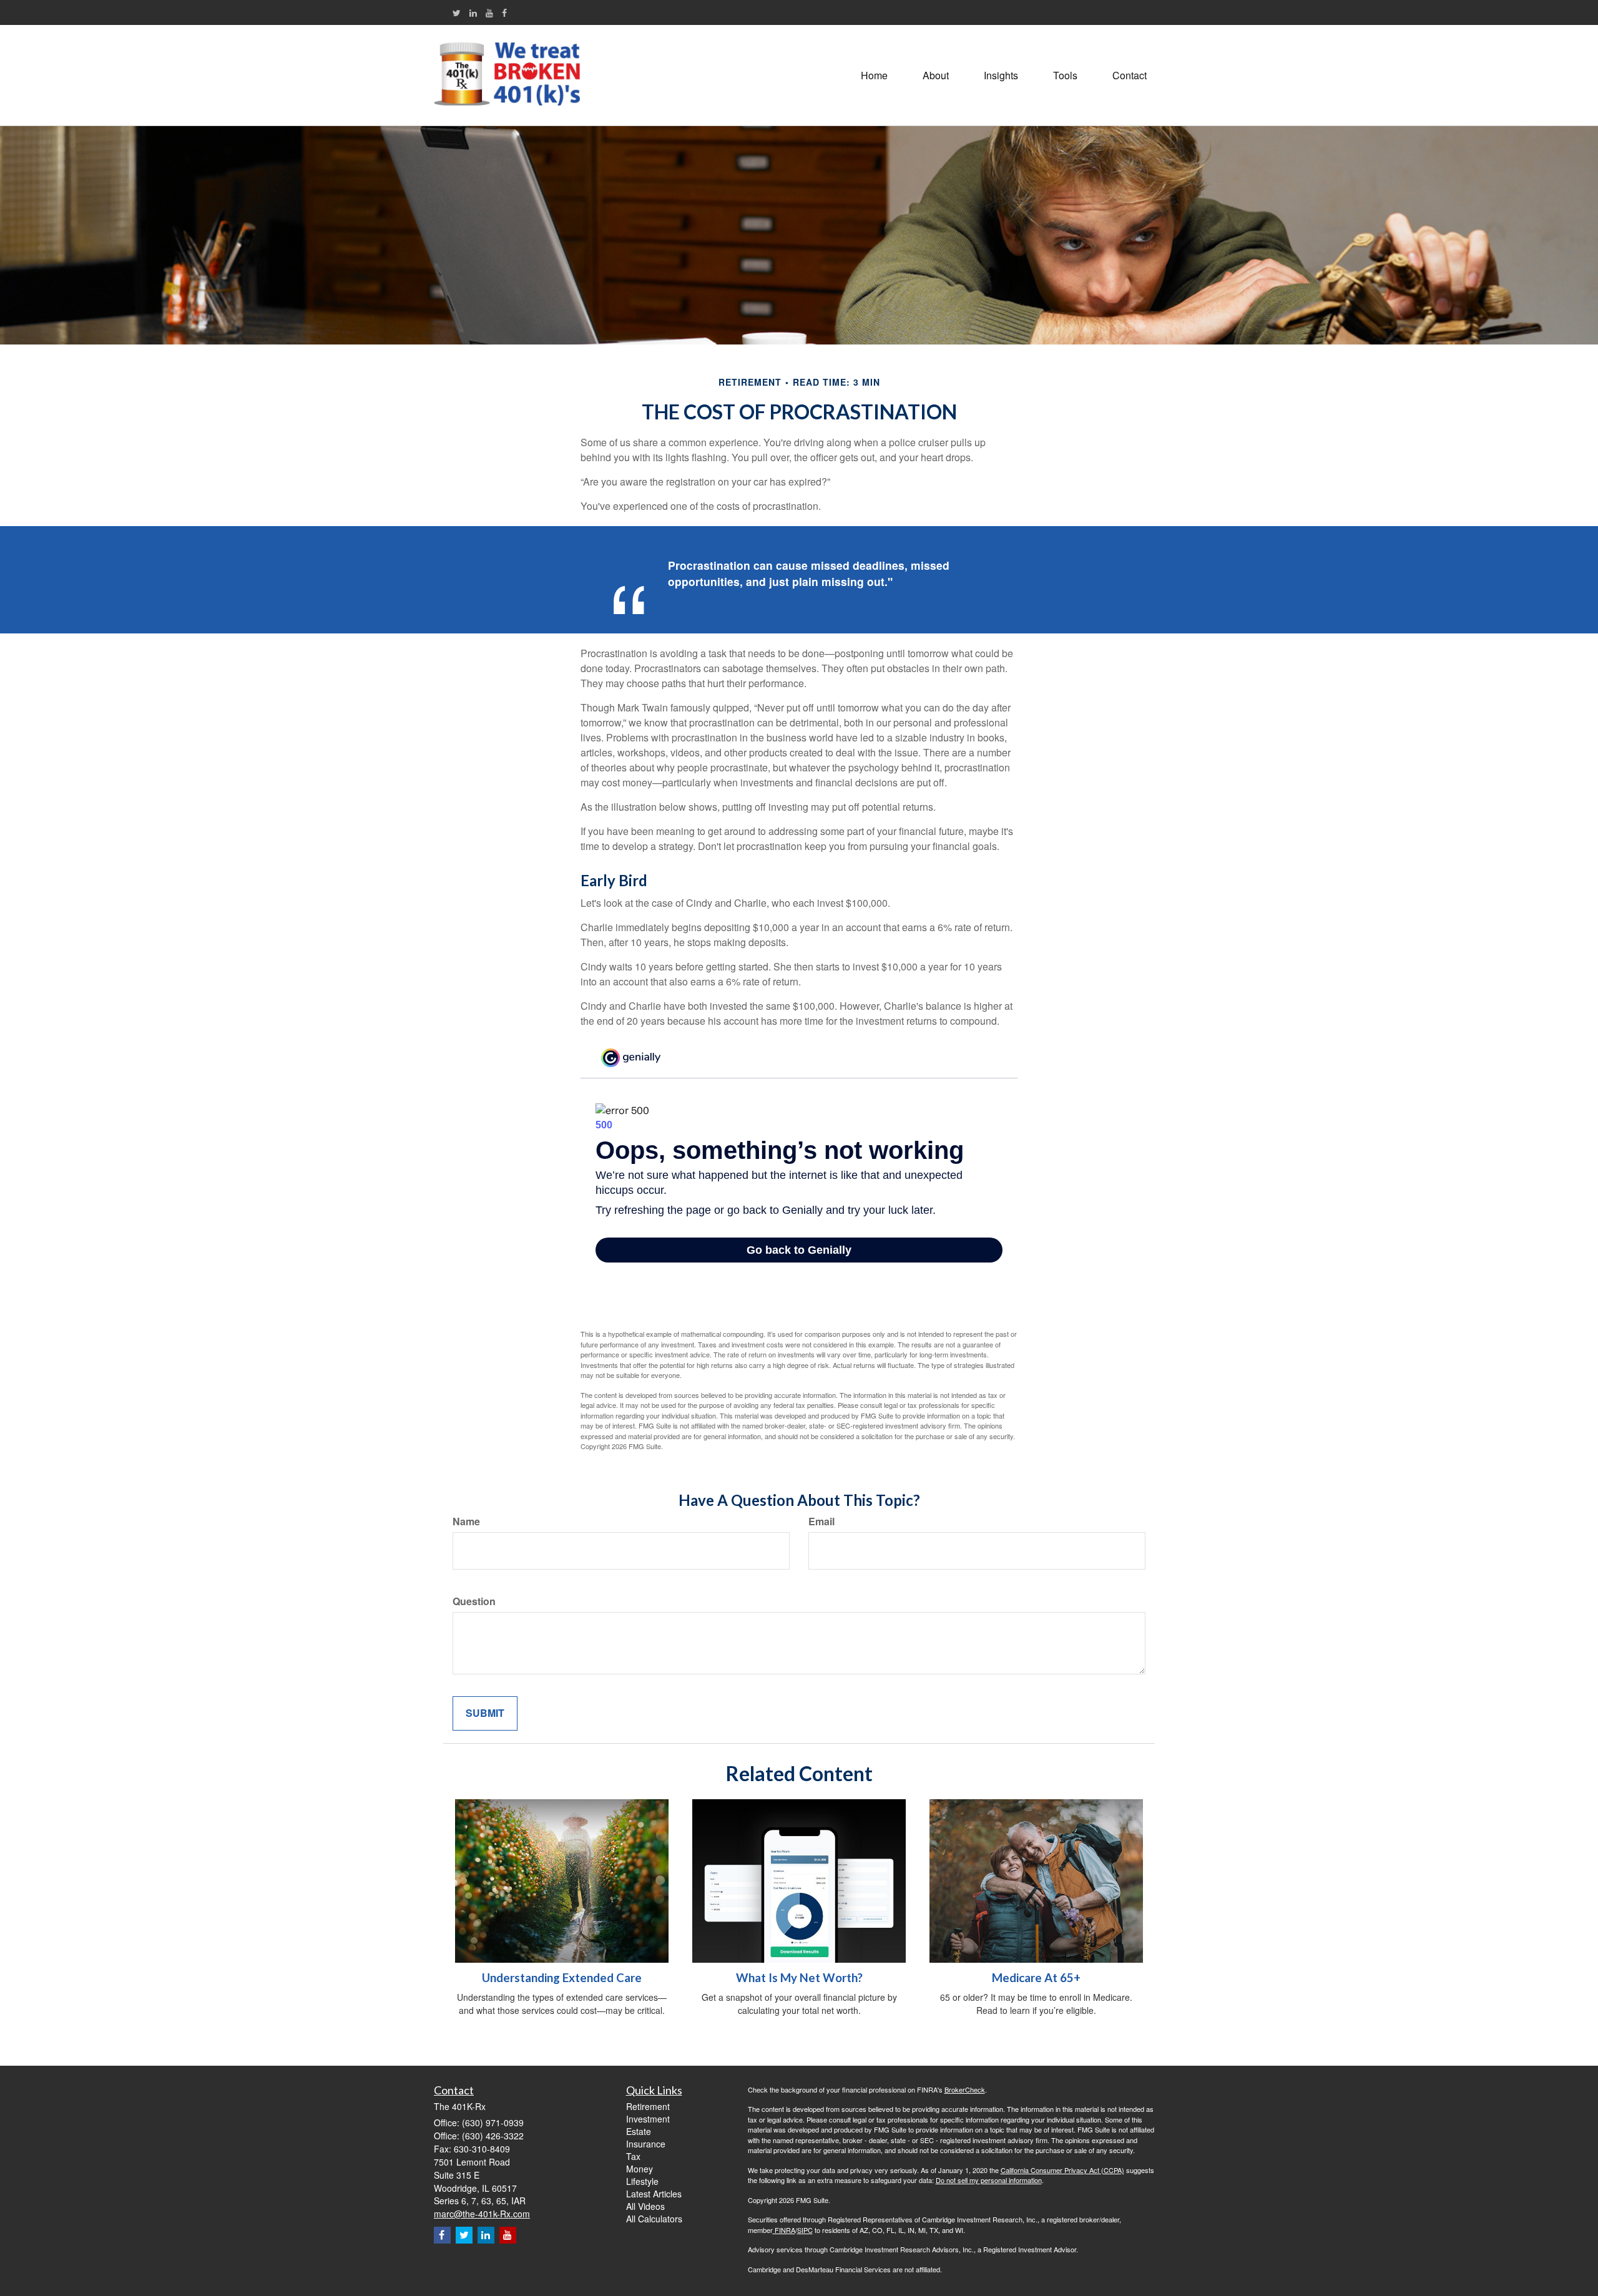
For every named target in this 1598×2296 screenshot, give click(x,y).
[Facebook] (504, 12)
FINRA (784, 2230)
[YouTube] (489, 12)
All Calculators (654, 2219)
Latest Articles (654, 2194)
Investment (648, 2119)
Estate (639, 2131)
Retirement (648, 2106)
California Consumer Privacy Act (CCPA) (1062, 2170)
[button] (936, 76)
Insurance (646, 2144)
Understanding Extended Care (562, 1978)
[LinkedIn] (473, 12)
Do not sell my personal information (989, 2180)
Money (640, 2169)
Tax (633, 2156)
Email (821, 1522)
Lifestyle (642, 2181)
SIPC (805, 2230)
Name (466, 1522)
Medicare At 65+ (1036, 1978)
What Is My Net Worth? (799, 1978)
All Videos (645, 2206)
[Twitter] (457, 12)
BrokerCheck (965, 2089)
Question (474, 1601)
